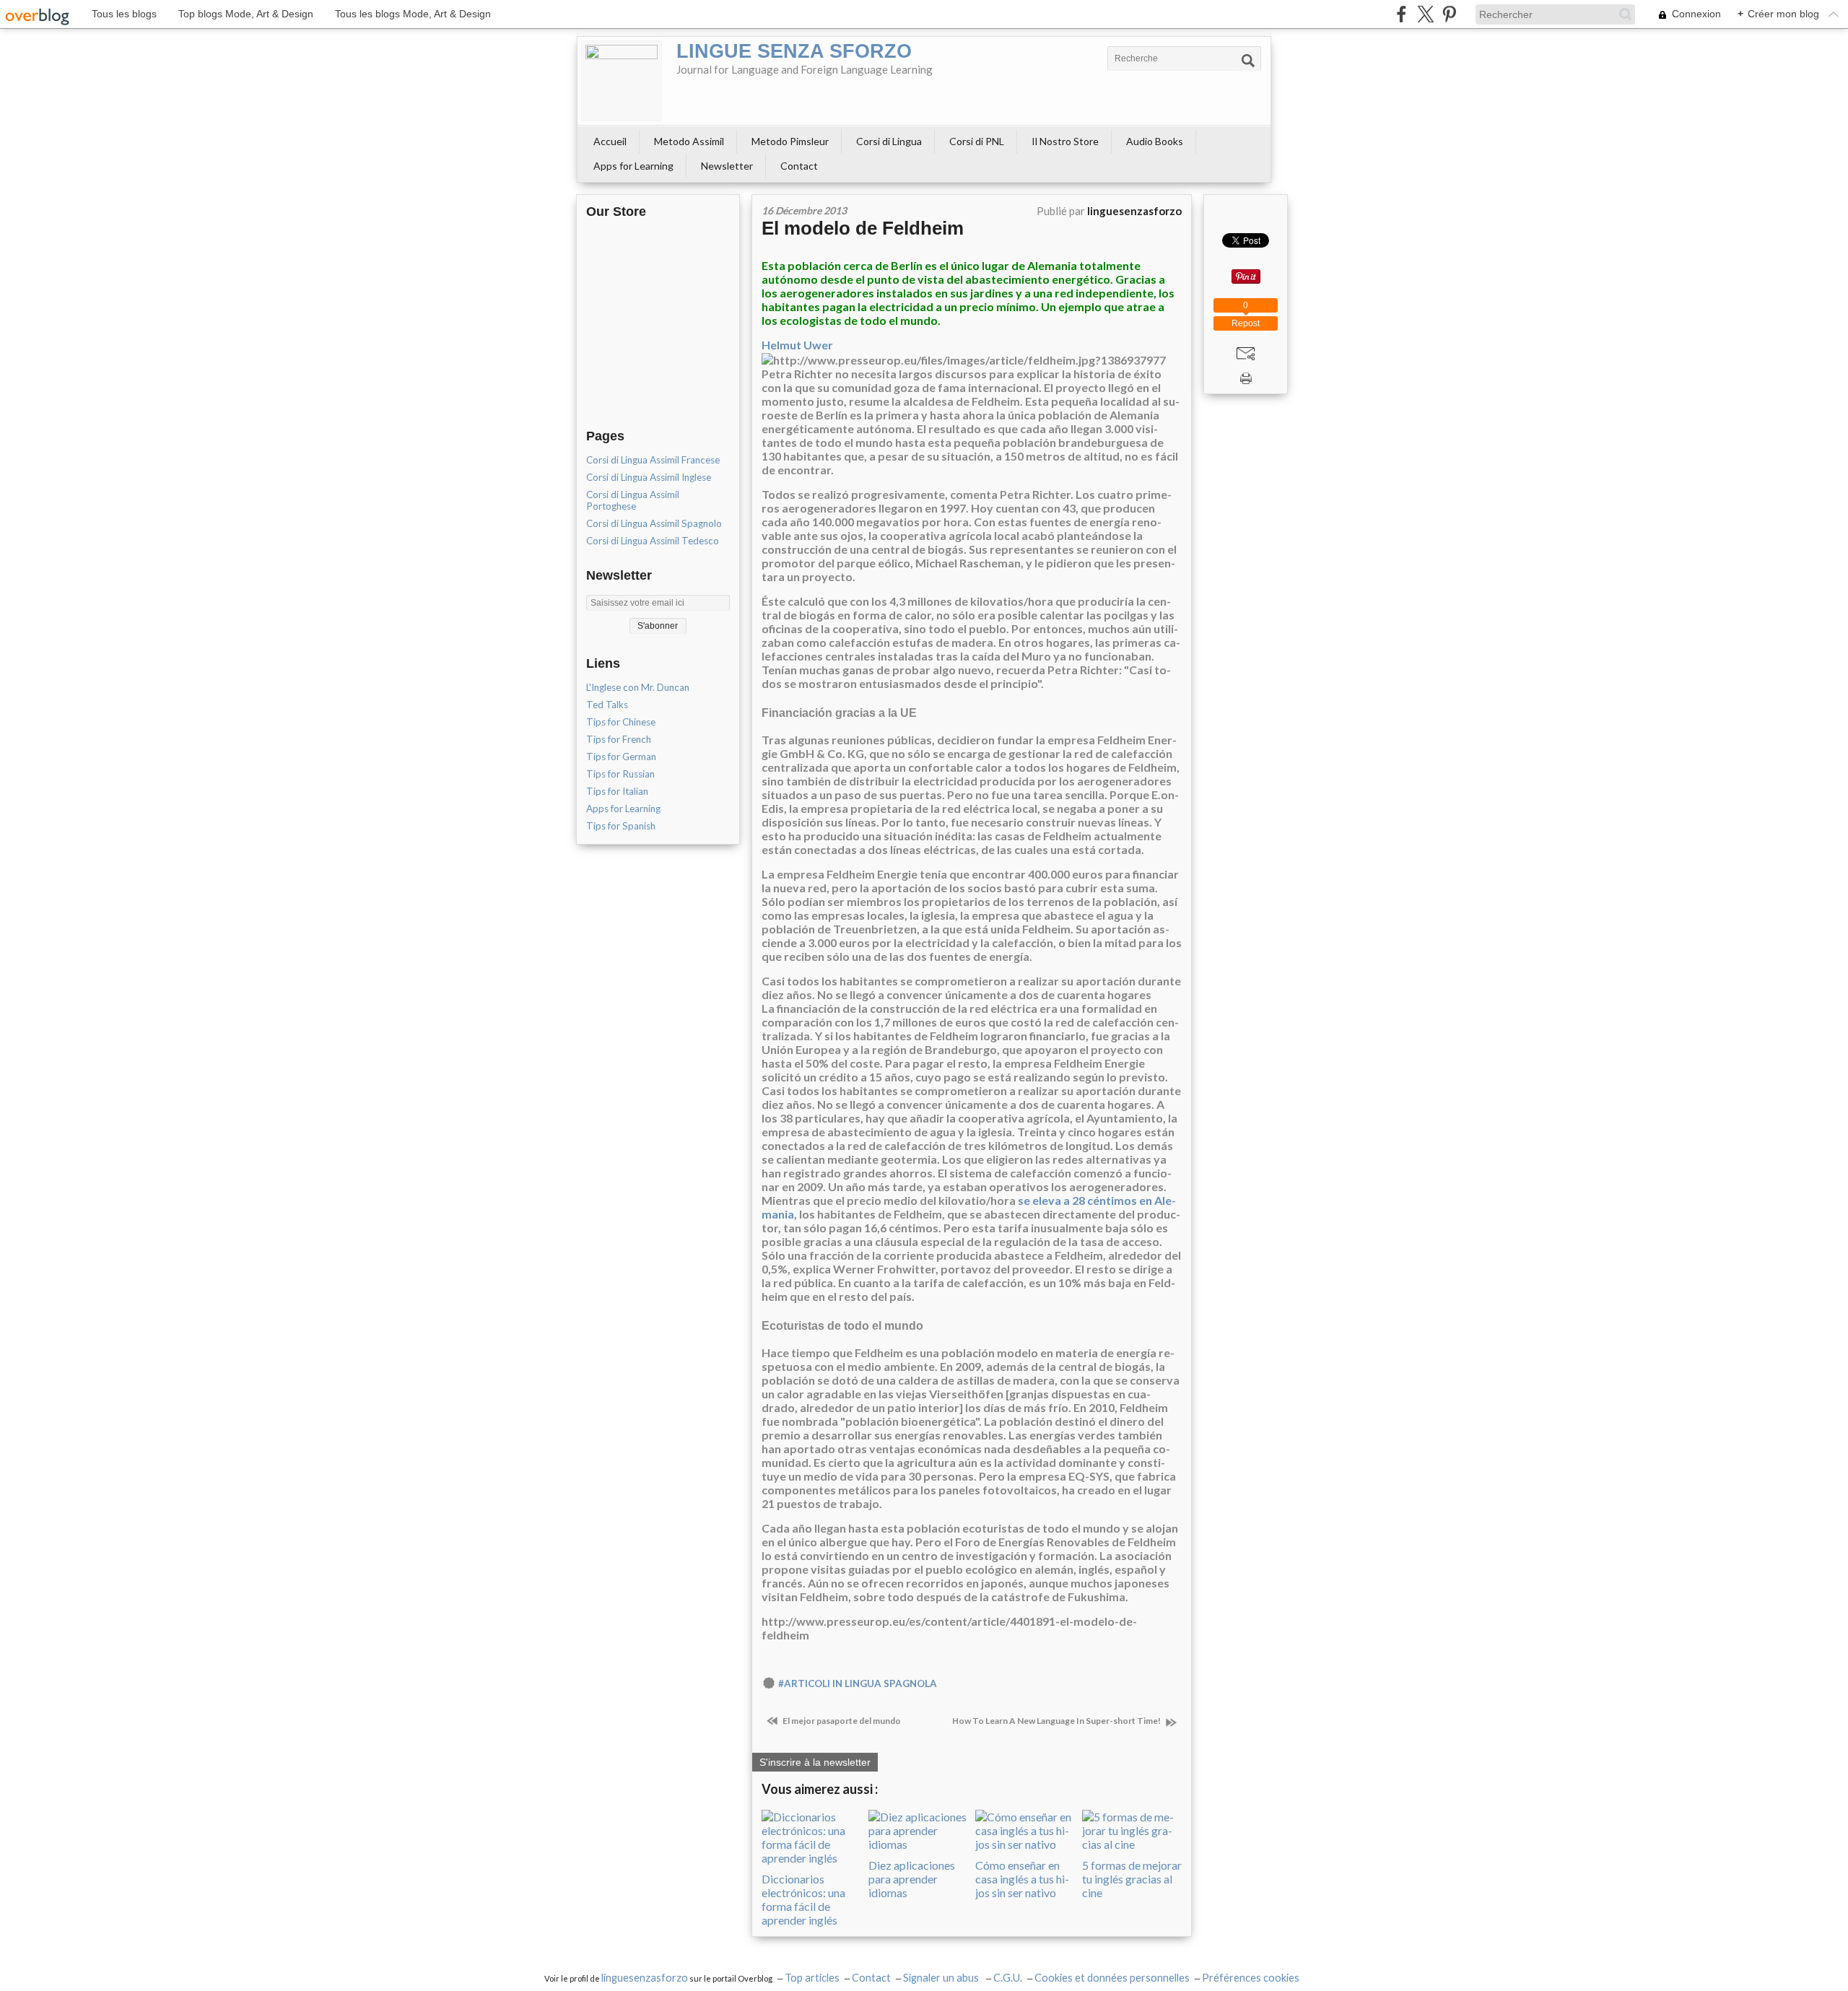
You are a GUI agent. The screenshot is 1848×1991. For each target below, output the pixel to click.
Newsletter (727, 166)
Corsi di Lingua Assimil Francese (653, 460)
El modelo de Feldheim (863, 228)
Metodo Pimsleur (790, 141)
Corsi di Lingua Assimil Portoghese (633, 500)
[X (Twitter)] (1425, 14)
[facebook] (1402, 14)
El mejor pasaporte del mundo (841, 1721)
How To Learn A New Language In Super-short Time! (1057, 1721)
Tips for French (619, 739)
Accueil (610, 141)
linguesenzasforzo (645, 1978)
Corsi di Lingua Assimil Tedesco (653, 541)
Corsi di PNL (977, 141)
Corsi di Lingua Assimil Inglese (649, 477)
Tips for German (621, 757)
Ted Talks (607, 705)
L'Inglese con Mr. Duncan (638, 687)
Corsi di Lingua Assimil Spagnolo (654, 523)
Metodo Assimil (689, 141)
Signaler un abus (942, 1978)
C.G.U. (1008, 1978)
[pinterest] (1449, 14)
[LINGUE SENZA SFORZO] (622, 81)
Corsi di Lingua (889, 141)
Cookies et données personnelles (1112, 1978)
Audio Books (1155, 141)
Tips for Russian (620, 774)
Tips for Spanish (621, 826)
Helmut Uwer (797, 345)
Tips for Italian (617, 791)
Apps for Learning (633, 166)
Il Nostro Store (1065, 141)
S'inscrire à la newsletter (815, 1762)
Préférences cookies (1251, 1978)
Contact (799, 166)
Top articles (812, 1978)
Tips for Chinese (621, 722)
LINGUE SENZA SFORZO (794, 51)
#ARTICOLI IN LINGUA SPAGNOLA (858, 1683)
